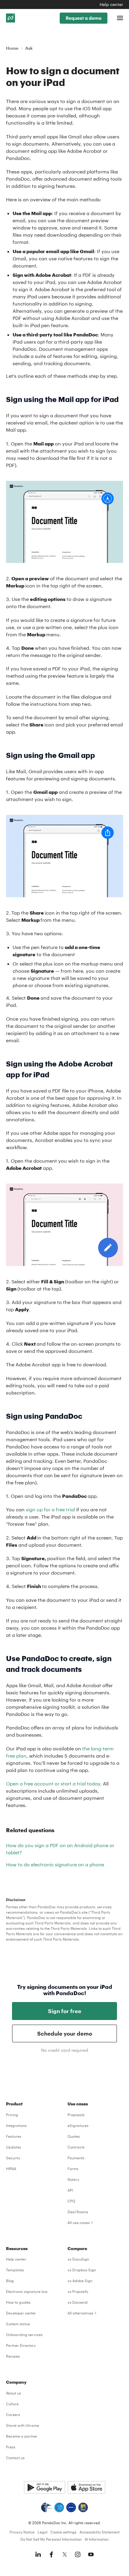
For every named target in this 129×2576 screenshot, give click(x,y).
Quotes (74, 2136)
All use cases (79, 2223)
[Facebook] (51, 2554)
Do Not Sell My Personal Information (51, 2539)
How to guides (18, 2302)
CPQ (71, 2201)
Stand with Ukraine (22, 2425)
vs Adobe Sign (80, 2281)
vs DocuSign (78, 2259)
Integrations (16, 2125)
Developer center (21, 2313)
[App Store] (87, 2487)
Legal (42, 2532)
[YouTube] (91, 2554)
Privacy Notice (22, 2532)
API (70, 2190)
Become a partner (22, 2436)
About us (13, 2393)
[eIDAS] (83, 2507)
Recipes (13, 2356)
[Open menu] (120, 18)
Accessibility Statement (100, 2532)
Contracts (76, 2147)
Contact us (15, 2458)
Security (13, 2158)
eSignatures (78, 2125)
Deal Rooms (78, 2212)
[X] (64, 2554)
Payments (76, 2158)
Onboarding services (24, 2335)
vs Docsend (78, 2302)
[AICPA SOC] (59, 2507)
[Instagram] (78, 2554)
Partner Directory (21, 2345)
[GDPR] (71, 2507)
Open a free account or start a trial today (53, 1783)
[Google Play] (45, 2487)
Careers (13, 2415)
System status (18, 2324)
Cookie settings (63, 2532)
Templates (15, 2270)
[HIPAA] (46, 2507)
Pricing (12, 2115)
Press (11, 2447)
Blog (10, 2281)
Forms (73, 2169)
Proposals (76, 2115)
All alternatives (80, 2313)
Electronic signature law (27, 2291)
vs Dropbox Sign (82, 2270)
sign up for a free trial (50, 1509)
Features (14, 2136)
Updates (13, 2147)
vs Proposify (78, 2291)
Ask (29, 48)
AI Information (97, 2539)
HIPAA (11, 2169)
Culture (12, 2404)
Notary (73, 2179)
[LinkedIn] (38, 2554)
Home (12, 48)
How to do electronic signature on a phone (55, 1864)
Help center (111, 4)
